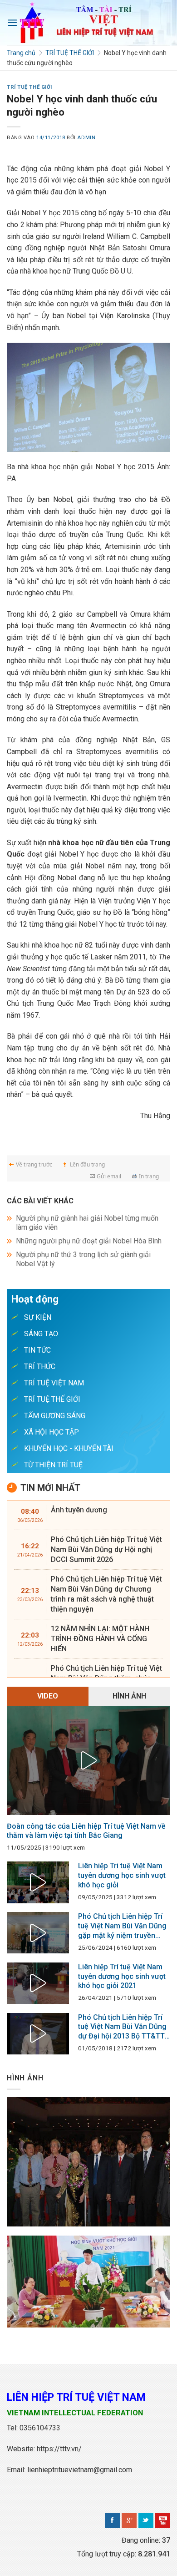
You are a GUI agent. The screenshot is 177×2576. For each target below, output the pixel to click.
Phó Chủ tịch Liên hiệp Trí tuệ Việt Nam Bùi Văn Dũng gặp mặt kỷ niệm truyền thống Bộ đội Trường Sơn (122, 1926)
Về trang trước (34, 1164)
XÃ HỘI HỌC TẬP (52, 1432)
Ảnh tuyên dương (79, 1510)
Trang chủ (21, 53)
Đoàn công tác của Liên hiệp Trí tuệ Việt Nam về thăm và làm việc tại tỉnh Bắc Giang (86, 1831)
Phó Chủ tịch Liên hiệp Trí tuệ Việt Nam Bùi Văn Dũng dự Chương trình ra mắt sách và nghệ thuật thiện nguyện (106, 1594)
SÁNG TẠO (41, 1334)
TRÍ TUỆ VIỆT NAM (54, 1383)
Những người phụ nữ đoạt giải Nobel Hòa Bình (89, 1241)
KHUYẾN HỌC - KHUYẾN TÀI (69, 1448)
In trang (149, 1176)
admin (86, 138)
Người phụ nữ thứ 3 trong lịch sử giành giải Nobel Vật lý (83, 1259)
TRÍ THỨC (40, 1367)
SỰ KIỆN (38, 1317)
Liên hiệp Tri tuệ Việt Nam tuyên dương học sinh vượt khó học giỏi (122, 1875)
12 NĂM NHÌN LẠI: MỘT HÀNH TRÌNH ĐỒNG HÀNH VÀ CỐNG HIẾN (100, 1639)
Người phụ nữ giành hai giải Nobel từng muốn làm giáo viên (87, 1223)
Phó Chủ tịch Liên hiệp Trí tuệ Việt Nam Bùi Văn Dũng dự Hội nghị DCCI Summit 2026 (106, 1549)
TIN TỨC (37, 1350)
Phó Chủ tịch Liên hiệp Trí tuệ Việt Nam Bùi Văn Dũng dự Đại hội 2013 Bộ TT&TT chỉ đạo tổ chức (122, 2027)
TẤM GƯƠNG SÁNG (55, 1416)
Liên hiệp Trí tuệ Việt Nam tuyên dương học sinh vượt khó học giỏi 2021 (122, 1976)
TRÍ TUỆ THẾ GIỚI (70, 53)
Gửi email (109, 1176)
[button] (12, 23)
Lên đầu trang (87, 1164)
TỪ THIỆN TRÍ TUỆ (53, 1465)
